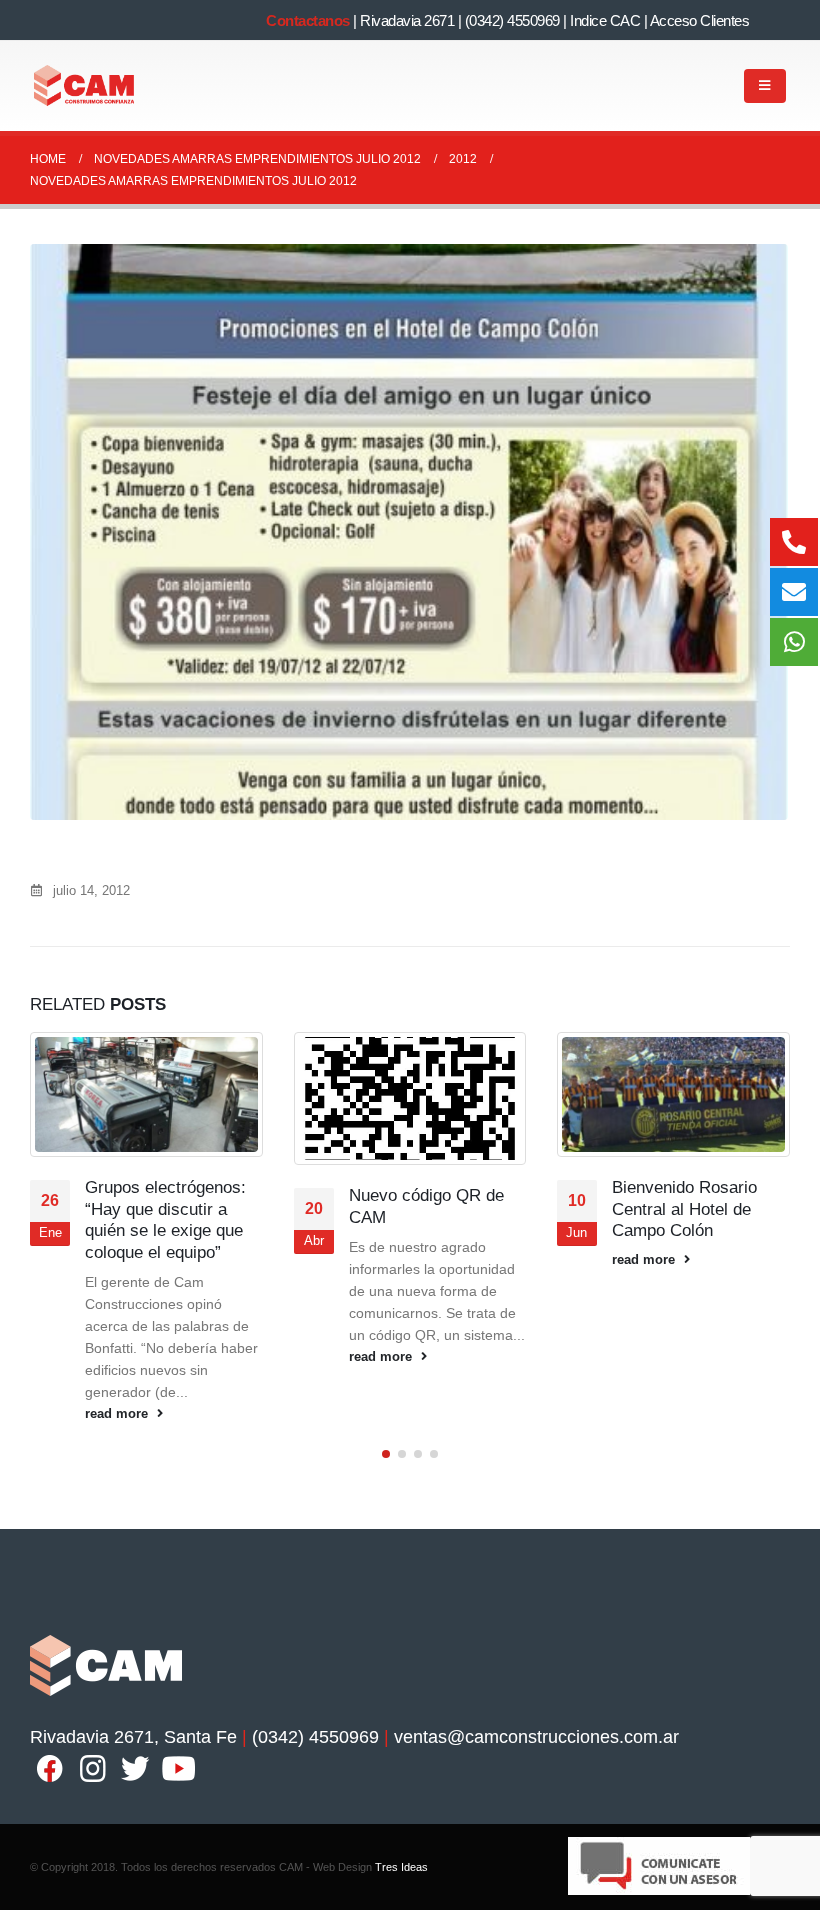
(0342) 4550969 (512, 20)
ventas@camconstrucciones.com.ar (536, 1737)
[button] (386, 1454)
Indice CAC (605, 20)
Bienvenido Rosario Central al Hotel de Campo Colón (684, 1209)
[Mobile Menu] (765, 86)
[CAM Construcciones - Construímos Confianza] (85, 85)
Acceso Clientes (700, 20)
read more (118, 1414)
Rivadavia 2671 (407, 20)
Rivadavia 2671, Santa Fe (133, 1737)
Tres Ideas (401, 1867)
